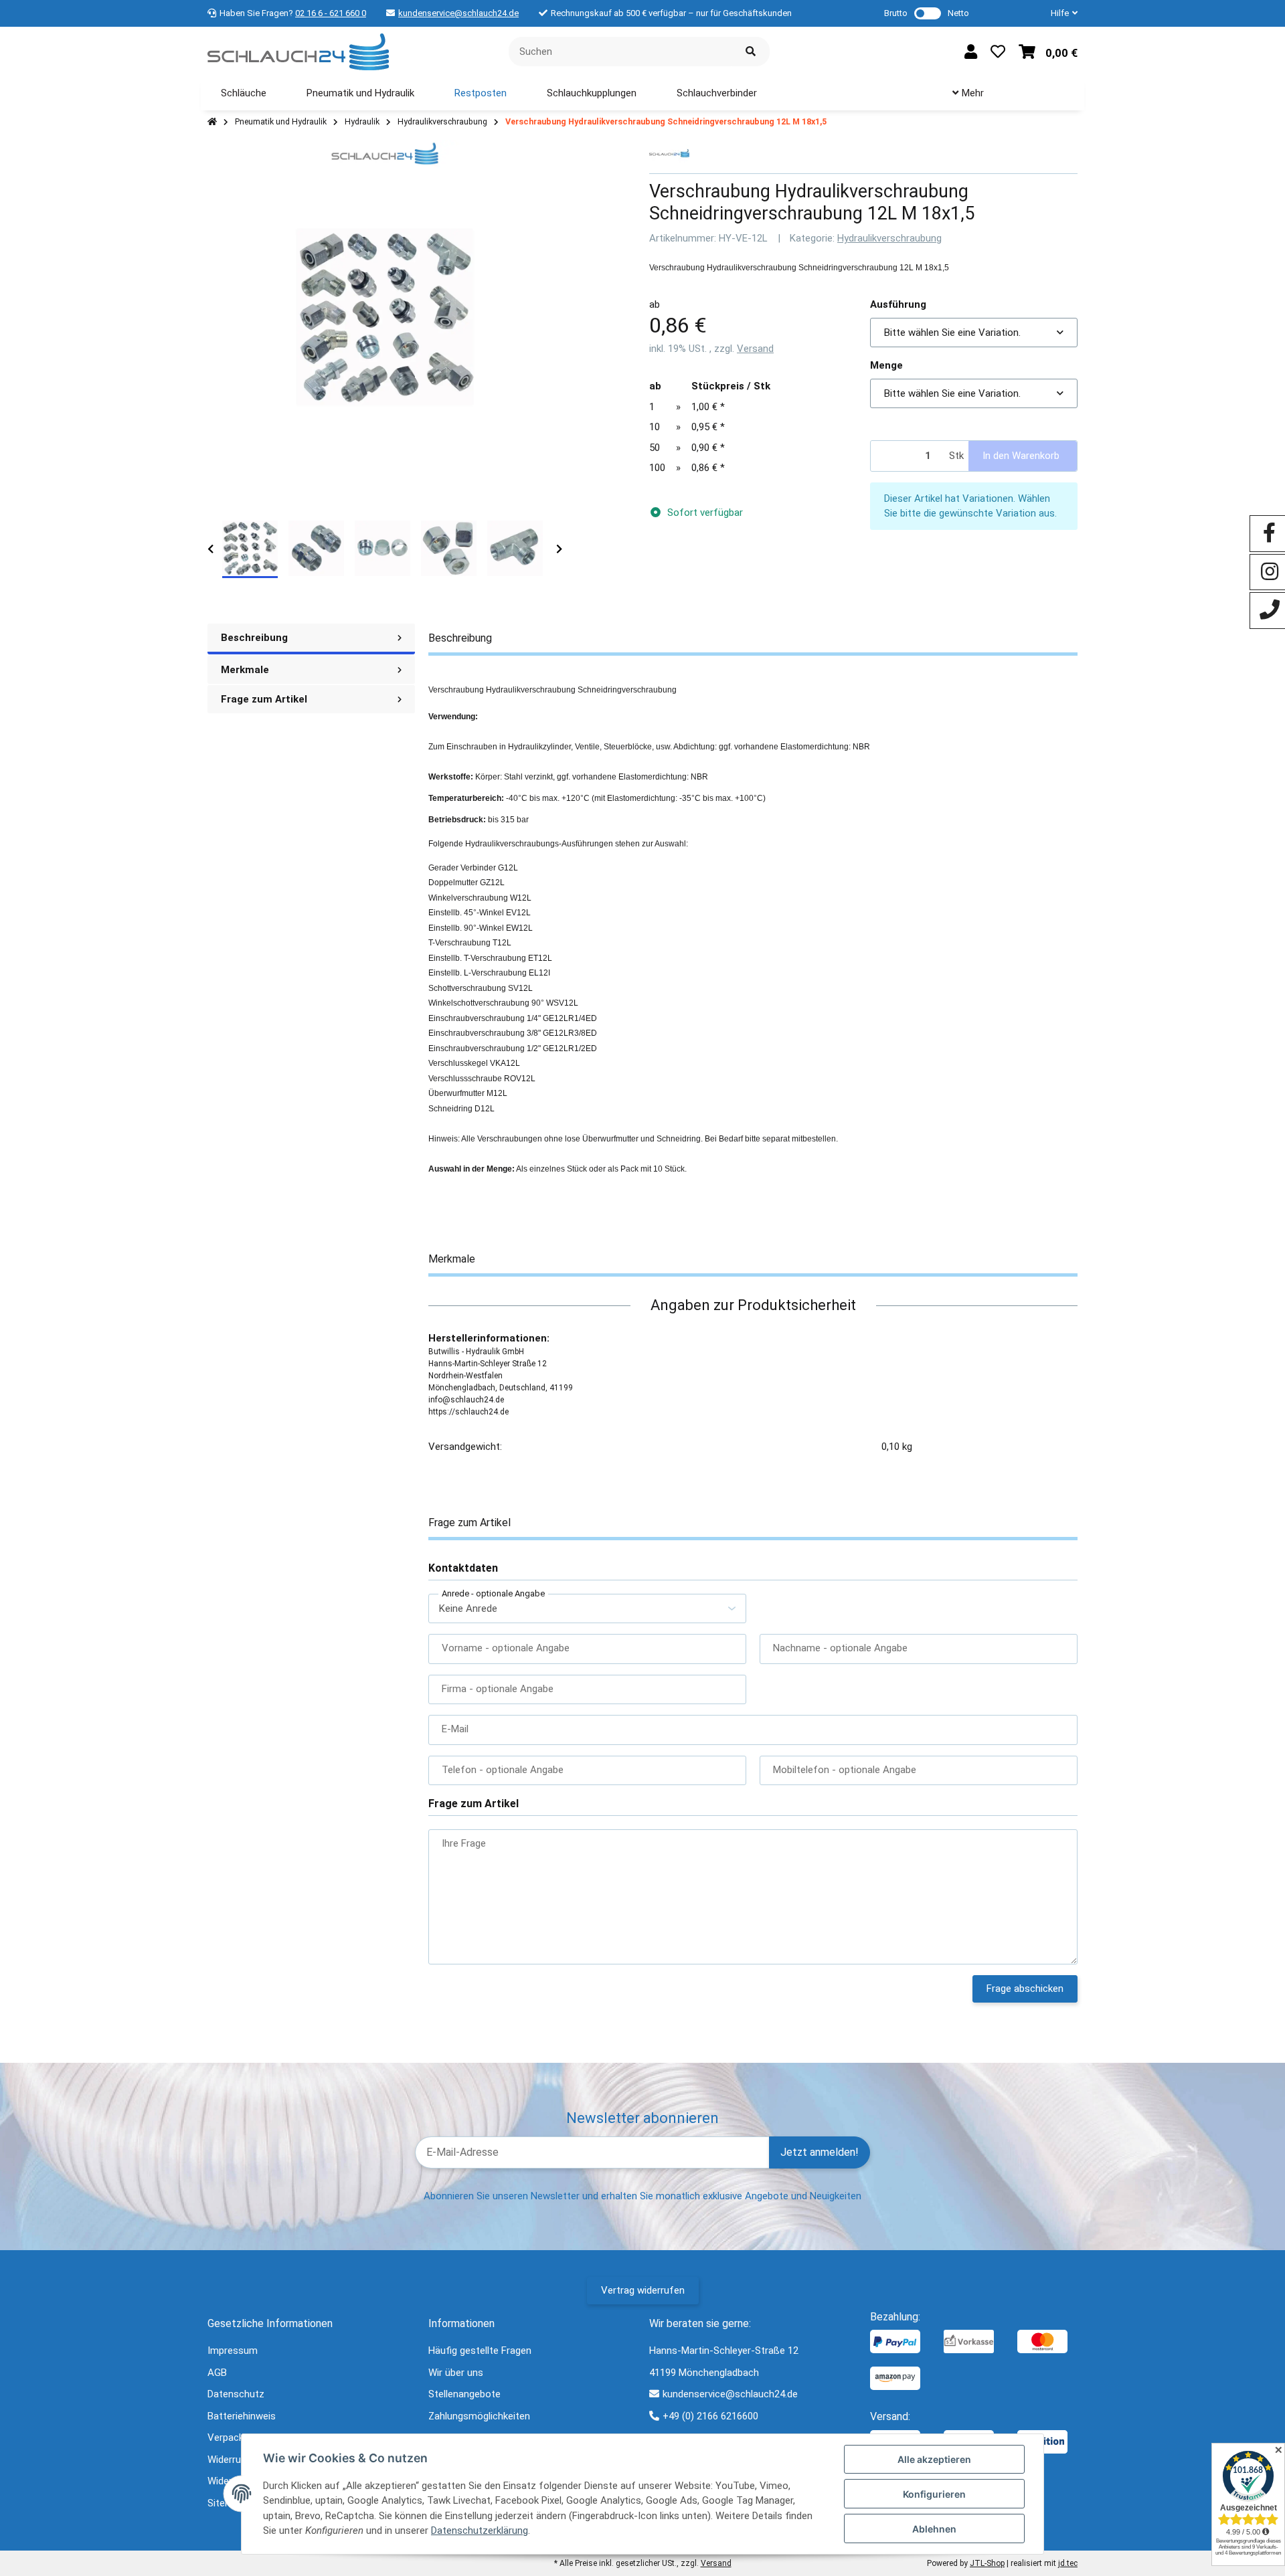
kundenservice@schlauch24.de (458, 13)
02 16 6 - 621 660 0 (331, 13)
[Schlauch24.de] (298, 51)
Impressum (233, 2351)
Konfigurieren (934, 2494)
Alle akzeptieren (934, 2459)
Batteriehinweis (242, 2416)
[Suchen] (751, 52)
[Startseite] (212, 122)
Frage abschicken (1025, 1989)
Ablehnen (934, 2529)
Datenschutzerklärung (480, 2531)
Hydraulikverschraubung (889, 238)
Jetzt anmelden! (820, 2152)
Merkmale (245, 670)
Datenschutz (236, 2394)
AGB (217, 2373)
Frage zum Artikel (264, 699)
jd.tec (1068, 2563)
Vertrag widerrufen (643, 2290)
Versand (755, 349)
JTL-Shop (987, 2563)
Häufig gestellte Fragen (480, 2351)
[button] (1059, 13)
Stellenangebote (464, 2394)
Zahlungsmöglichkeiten (479, 2416)
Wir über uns (456, 2373)
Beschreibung (254, 638)
